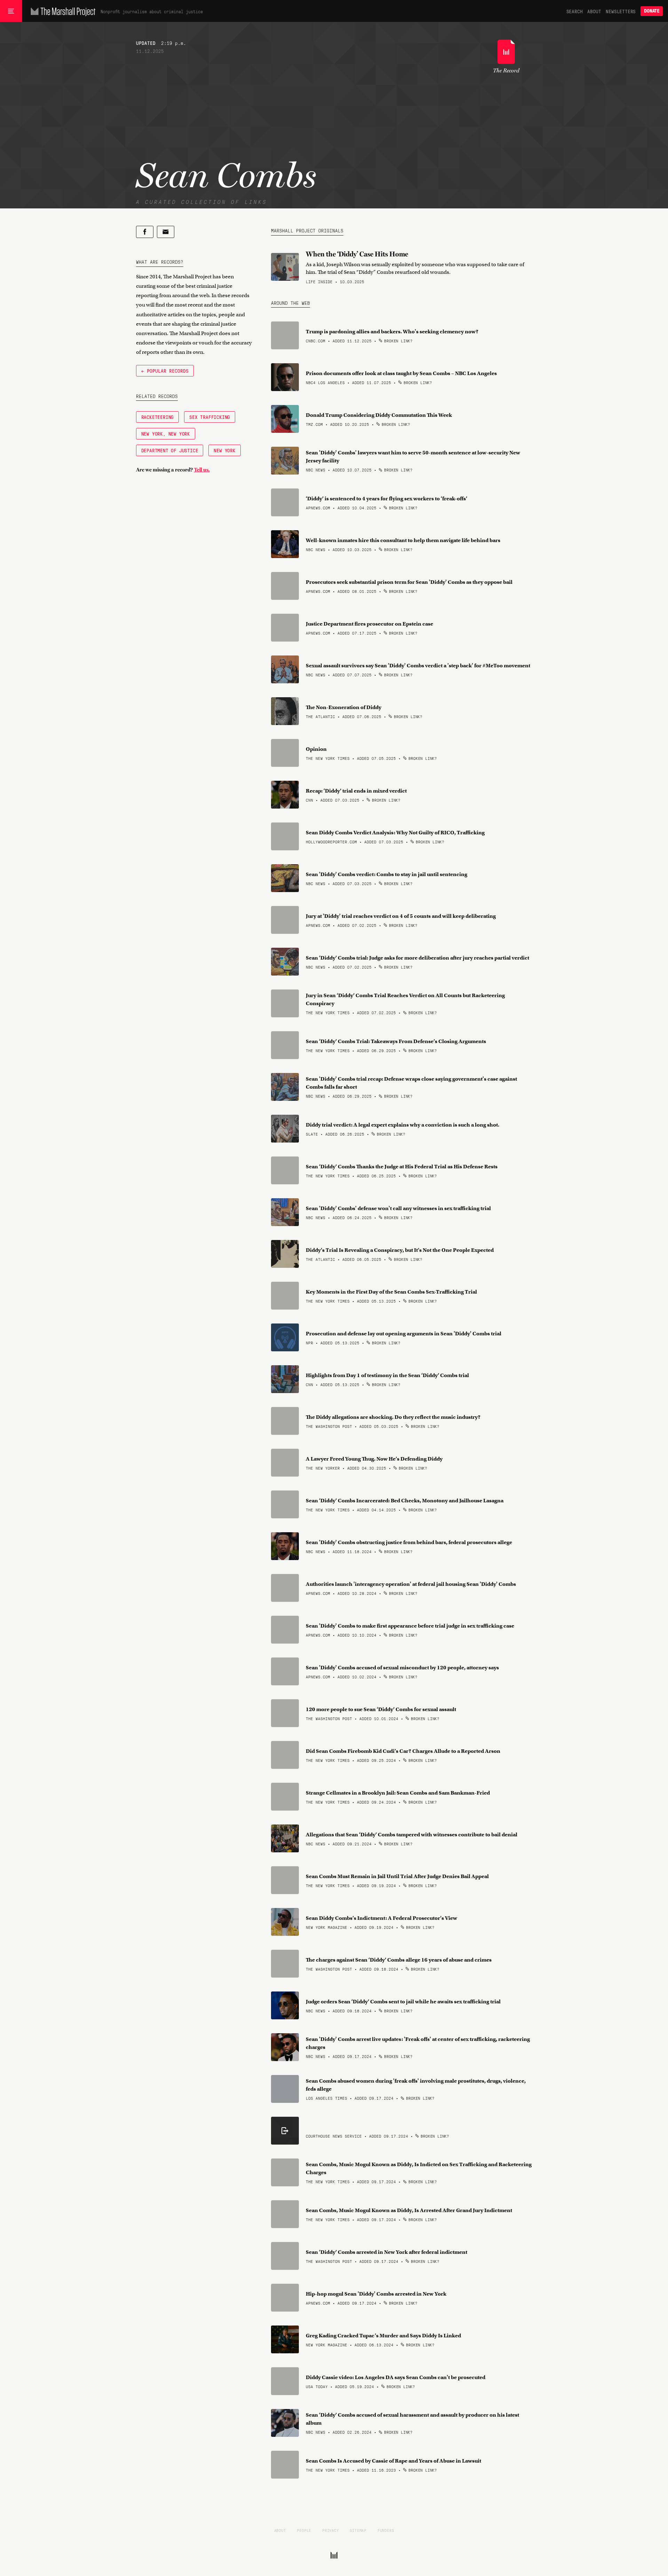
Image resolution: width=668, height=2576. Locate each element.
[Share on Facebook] (145, 232)
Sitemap (358, 2530)
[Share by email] (166, 232)
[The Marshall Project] (61, 11)
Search (575, 11)
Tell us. (202, 470)
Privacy (331, 2530)
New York (224, 450)
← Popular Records (165, 371)
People (304, 2530)
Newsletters (621, 11)
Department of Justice (170, 450)
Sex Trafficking (210, 417)
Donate (652, 11)
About (594, 11)
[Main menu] (11, 11)
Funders (386, 2530)
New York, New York (166, 434)
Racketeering (158, 417)
